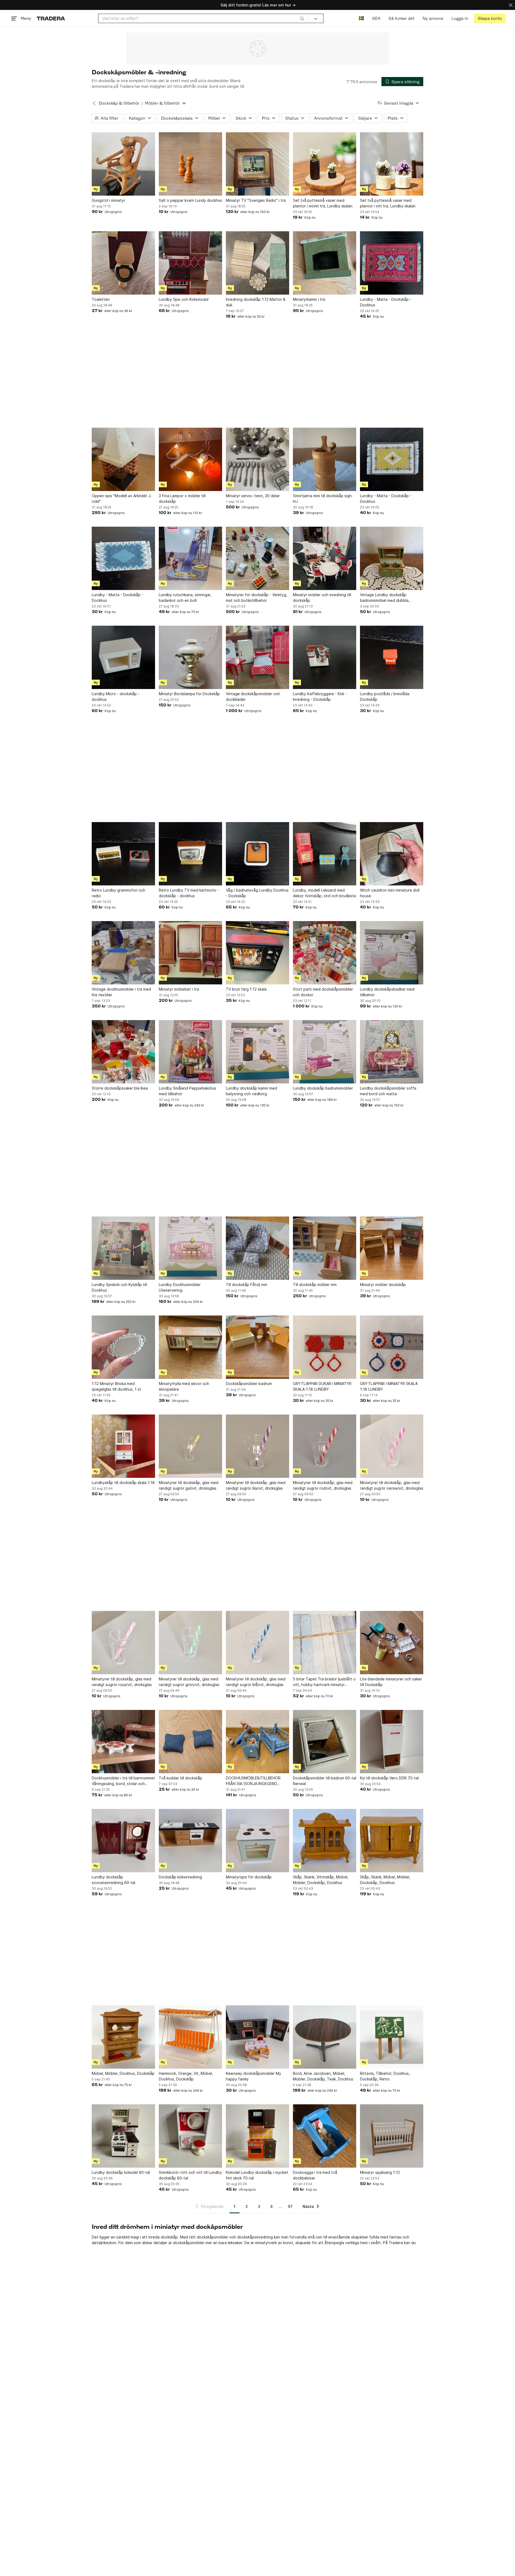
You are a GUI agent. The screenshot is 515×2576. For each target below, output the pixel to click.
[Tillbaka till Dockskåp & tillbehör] (94, 103)
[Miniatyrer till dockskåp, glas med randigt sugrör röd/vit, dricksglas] (325, 1446)
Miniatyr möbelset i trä (179, 989)
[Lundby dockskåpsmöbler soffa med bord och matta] (392, 1052)
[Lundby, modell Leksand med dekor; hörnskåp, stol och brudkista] (325, 854)
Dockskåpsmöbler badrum (249, 1384)
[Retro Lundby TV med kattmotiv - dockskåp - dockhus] (190, 854)
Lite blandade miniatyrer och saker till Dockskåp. (391, 1682)
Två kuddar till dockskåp (181, 1778)
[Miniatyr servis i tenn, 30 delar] (257, 459)
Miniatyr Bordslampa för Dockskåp (189, 694)
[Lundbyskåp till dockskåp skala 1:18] (123, 1446)
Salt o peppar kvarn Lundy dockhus (190, 200)
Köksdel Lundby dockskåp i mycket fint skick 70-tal (257, 2175)
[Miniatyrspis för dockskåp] (257, 1841)
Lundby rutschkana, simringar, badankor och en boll (185, 598)
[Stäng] (511, 5)
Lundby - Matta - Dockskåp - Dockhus (386, 302)
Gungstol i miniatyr (108, 200)
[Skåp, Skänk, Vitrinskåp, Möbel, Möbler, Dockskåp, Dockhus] (325, 1841)
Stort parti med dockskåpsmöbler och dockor (323, 992)
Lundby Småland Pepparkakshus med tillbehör (187, 1091)
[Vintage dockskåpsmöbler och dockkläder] (257, 657)
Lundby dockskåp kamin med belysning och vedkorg (251, 1091)
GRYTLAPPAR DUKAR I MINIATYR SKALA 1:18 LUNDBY (322, 1386)
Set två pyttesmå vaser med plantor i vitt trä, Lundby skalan (388, 203)
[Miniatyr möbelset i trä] (190, 953)
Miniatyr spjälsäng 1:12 (380, 2172)
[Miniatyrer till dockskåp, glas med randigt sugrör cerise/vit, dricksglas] (392, 1446)
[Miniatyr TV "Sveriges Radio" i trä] (257, 164)
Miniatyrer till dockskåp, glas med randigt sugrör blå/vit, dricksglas (256, 1682)
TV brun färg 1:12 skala (246, 989)
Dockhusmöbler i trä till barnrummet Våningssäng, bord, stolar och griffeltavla (123, 1781)
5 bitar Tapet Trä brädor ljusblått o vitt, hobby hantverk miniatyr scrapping (324, 1682)
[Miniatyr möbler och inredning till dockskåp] (325, 558)
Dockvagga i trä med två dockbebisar (315, 2175)
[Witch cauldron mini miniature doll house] (392, 854)
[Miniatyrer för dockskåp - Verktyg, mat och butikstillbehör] (257, 558)
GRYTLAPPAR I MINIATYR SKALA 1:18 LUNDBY (389, 1386)
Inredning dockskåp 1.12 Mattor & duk (256, 302)
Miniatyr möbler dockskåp (383, 1285)
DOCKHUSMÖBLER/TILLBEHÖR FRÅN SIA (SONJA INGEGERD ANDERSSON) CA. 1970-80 (253, 1781)
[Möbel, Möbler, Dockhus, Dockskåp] (123, 2037)
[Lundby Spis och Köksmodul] (190, 263)
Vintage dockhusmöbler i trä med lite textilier (121, 992)
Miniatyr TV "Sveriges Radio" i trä (256, 200)
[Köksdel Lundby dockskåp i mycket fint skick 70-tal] (257, 2136)
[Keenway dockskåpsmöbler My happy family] (257, 2037)
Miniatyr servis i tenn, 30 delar (253, 496)
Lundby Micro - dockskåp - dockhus (116, 697)
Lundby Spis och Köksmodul (184, 299)
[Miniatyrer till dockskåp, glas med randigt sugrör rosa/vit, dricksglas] (123, 1643)
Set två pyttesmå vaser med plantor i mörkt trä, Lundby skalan (323, 203)
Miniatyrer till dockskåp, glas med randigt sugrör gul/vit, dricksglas (189, 1485)
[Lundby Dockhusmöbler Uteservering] (190, 1248)
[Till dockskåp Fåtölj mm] (257, 1248)
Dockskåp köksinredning (180, 1877)
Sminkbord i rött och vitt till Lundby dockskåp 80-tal (190, 2175)
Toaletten (101, 299)
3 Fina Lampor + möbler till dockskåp (182, 499)
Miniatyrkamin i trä (309, 299)
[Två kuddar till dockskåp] (190, 1742)
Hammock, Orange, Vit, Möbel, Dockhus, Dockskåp (186, 2076)
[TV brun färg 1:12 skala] (257, 953)
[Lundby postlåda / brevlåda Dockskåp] (392, 657)
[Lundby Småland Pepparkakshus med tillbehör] (190, 1052)
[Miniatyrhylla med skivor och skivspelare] (190, 1347)
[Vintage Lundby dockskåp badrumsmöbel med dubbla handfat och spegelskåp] (392, 558)
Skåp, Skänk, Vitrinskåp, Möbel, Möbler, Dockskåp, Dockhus (321, 1880)
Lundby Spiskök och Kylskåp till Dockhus (119, 1287)
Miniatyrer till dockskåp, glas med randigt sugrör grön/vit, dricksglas (189, 1682)
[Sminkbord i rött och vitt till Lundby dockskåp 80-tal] (190, 2136)
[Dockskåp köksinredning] (190, 1841)
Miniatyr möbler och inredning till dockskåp (322, 598)
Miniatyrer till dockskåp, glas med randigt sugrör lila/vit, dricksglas (256, 1485)
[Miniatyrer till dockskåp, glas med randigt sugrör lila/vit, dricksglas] (257, 1446)
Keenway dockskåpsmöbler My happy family (253, 2076)
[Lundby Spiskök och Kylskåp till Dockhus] (123, 1248)
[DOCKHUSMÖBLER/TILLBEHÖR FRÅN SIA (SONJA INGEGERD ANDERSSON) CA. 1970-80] (257, 1742)
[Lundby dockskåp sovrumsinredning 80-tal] (123, 1841)
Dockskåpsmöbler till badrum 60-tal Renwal (325, 1781)
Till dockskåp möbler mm (315, 1285)
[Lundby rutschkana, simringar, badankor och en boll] (190, 558)
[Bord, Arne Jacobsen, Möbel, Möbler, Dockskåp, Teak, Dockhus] (325, 2037)
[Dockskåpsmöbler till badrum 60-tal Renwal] (325, 1742)
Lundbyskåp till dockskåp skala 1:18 (123, 1483)
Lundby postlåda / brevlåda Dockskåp (385, 697)
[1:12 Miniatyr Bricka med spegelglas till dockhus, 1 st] (123, 1347)
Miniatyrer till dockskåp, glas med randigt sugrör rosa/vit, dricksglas (122, 1682)
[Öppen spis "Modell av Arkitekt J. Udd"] (123, 459)
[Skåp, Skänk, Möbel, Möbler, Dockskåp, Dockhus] (392, 1841)
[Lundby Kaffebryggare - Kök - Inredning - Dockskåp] (325, 657)
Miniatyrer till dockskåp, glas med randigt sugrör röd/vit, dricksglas (323, 1485)
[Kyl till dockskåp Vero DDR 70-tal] (392, 1742)
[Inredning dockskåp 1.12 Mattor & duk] (257, 263)
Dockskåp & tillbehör (119, 103)
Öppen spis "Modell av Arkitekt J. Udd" (122, 499)
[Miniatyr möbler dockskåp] (392, 1248)
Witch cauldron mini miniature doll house (390, 893)
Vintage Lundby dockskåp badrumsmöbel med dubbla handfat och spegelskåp (384, 598)
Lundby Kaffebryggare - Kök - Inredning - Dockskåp (320, 697)
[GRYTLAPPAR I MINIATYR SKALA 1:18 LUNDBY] (392, 1347)
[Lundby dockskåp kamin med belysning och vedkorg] (257, 1052)
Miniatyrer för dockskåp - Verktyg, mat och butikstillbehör (257, 598)
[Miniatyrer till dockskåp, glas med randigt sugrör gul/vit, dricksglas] (190, 1446)
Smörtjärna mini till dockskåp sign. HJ (323, 499)
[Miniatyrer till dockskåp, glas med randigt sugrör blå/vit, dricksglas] (257, 1643)
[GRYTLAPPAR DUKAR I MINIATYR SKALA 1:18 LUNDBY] (325, 1347)
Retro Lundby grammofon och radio (119, 893)
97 (290, 2206)
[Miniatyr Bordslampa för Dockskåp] (190, 657)
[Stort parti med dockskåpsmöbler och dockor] (325, 953)
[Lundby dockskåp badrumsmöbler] (325, 1052)
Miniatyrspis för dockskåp (249, 1877)
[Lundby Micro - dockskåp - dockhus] (123, 657)
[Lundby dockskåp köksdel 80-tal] (123, 2136)
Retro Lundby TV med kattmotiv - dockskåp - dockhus (189, 893)
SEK (376, 18)
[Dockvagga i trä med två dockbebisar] (325, 2136)
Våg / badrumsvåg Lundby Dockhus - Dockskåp (257, 893)
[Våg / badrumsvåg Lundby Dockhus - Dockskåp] (257, 854)
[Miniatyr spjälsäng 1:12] (392, 2136)
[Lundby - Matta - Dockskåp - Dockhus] (392, 263)
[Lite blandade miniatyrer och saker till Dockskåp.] (392, 1643)
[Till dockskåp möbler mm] (325, 1248)
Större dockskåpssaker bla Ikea (120, 1088)
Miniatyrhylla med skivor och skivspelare (184, 1386)
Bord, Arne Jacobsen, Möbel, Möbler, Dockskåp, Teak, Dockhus (323, 2076)
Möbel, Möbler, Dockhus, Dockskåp (123, 2073)
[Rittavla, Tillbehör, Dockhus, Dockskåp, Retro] (392, 2037)
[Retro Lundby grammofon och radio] (123, 854)
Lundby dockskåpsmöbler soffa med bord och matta (388, 1091)
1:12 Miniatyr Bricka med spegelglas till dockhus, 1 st (116, 1386)
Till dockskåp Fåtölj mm (247, 1285)
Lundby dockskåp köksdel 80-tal (121, 2172)
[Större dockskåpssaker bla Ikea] (123, 1052)
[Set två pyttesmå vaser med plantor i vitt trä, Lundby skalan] (392, 164)
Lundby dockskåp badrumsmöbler (323, 1088)
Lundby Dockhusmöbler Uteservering (180, 1287)
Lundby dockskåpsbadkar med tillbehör (387, 992)
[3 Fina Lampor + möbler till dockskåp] (190, 459)
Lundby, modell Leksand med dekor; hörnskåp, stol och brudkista (324, 893)
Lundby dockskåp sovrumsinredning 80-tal (113, 1880)
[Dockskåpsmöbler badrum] (257, 1347)
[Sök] (302, 18)
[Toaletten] (123, 263)
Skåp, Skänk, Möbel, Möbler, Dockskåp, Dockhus (385, 1880)
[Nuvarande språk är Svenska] (361, 18)
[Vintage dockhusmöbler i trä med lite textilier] (123, 953)
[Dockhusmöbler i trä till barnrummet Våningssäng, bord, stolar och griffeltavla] (123, 1742)
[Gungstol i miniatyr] (123, 164)
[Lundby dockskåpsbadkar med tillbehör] (392, 953)
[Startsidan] (51, 18)
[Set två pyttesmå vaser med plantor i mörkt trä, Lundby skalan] (325, 164)
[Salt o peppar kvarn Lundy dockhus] (190, 164)
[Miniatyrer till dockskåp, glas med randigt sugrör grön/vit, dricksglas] (190, 1643)
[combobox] (203, 18)
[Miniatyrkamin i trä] (325, 263)
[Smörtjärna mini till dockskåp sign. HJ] (325, 459)
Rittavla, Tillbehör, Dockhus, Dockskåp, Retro (385, 2076)
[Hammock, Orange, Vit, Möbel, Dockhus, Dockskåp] (190, 2037)
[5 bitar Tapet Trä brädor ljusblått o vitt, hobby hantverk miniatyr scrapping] (325, 1643)
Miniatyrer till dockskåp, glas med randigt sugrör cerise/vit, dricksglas (392, 1485)
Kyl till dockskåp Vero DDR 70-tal (389, 1778)
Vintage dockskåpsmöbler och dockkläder (253, 697)
